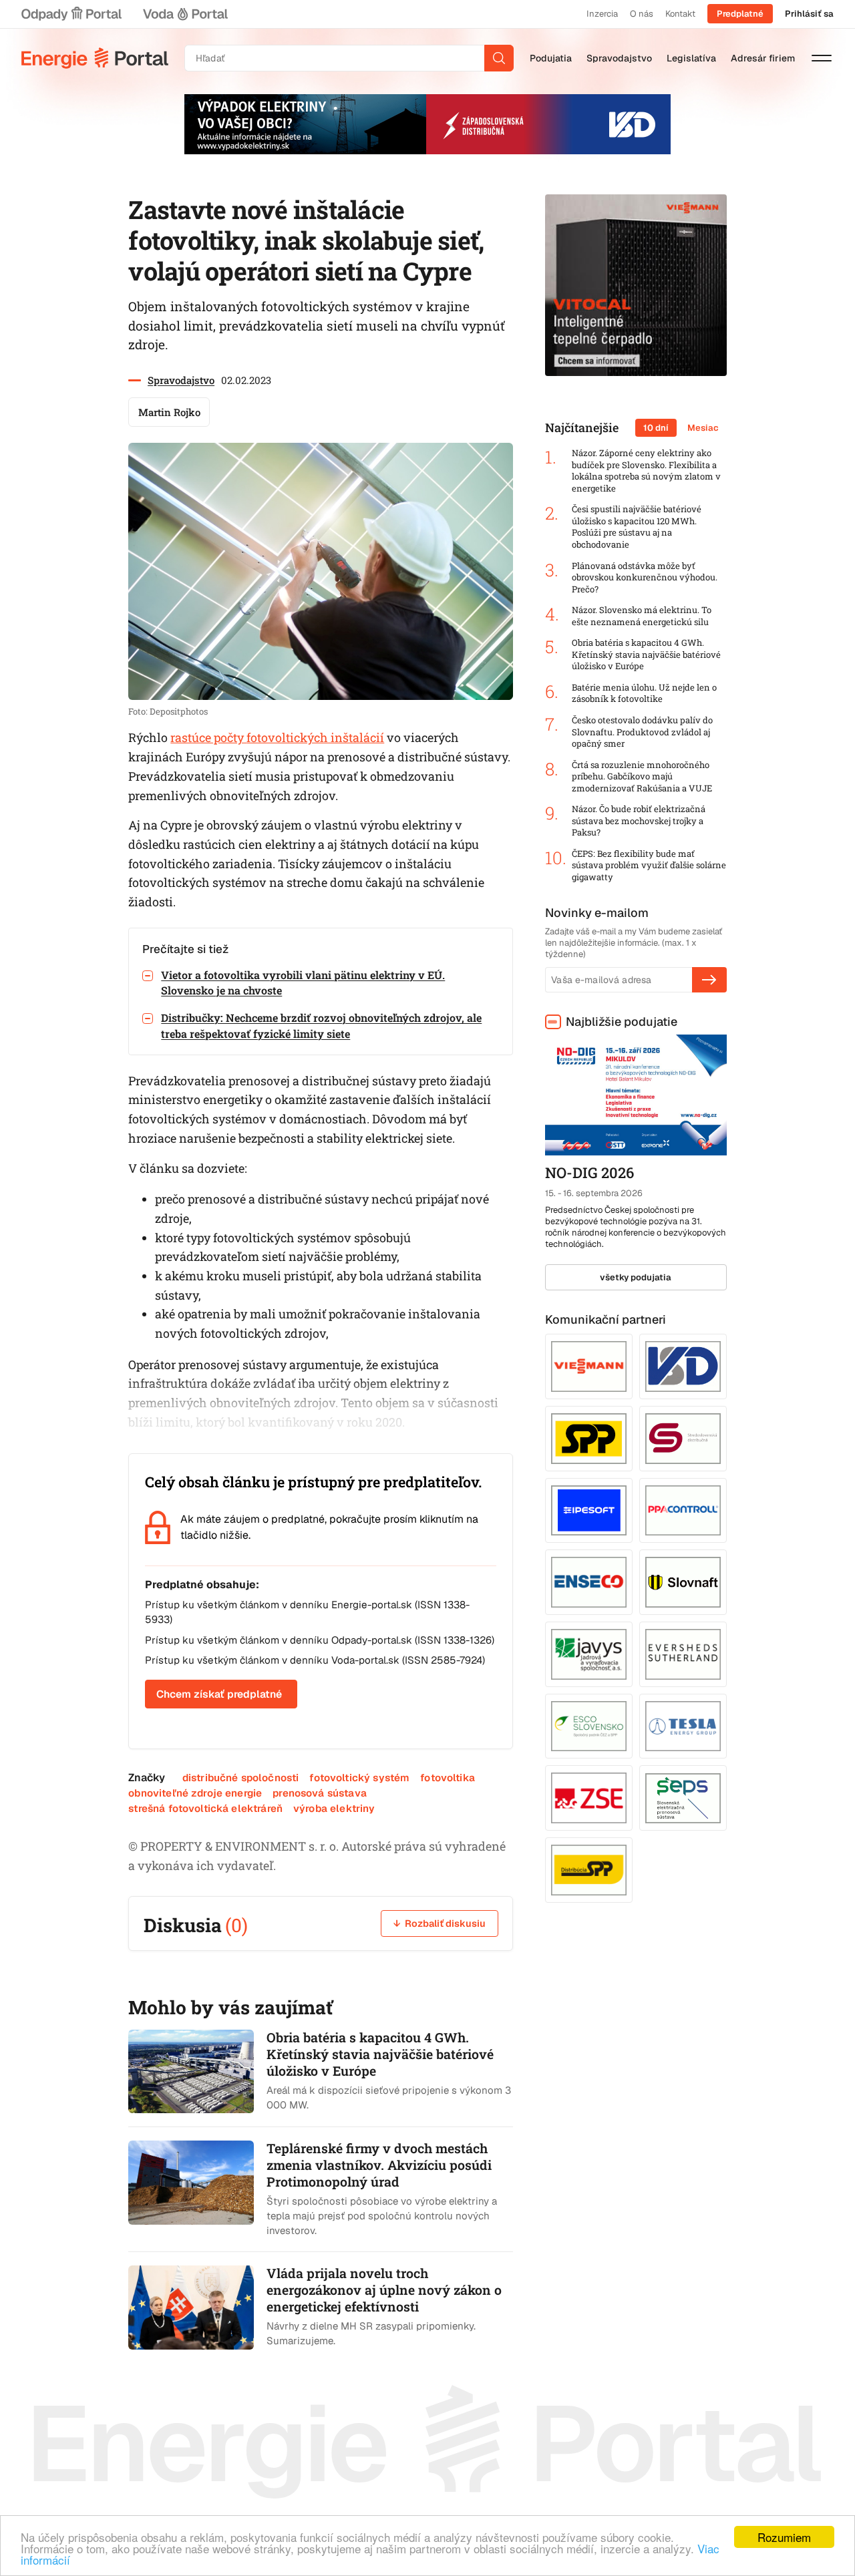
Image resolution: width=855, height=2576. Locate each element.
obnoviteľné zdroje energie (195, 1793)
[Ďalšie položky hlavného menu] (822, 58)
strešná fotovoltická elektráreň (205, 1808)
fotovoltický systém (359, 1778)
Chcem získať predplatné (219, 1694)
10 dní (656, 428)
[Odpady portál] (71, 14)
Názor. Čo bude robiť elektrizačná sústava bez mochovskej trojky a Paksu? (639, 821)
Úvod (95, 58)
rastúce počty (208, 737)
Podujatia (551, 58)
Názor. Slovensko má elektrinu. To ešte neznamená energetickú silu (642, 616)
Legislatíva (691, 58)
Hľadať (499, 58)
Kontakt (680, 14)
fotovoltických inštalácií (315, 737)
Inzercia (602, 14)
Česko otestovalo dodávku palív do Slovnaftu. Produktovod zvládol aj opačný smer (642, 732)
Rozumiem (784, 2537)
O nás (642, 14)
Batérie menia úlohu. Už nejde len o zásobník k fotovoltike (644, 694)
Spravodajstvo (619, 58)
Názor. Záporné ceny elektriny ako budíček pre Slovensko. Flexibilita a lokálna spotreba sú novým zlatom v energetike (646, 471)
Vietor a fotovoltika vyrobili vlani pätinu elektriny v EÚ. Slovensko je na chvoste (303, 982)
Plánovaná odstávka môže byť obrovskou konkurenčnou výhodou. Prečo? (645, 578)
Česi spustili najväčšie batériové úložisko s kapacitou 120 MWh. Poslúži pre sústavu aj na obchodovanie (637, 527)
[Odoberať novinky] (709, 980)
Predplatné (740, 14)
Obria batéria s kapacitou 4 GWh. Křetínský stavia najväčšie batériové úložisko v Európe (646, 655)
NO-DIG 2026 (589, 1172)
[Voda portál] (185, 14)
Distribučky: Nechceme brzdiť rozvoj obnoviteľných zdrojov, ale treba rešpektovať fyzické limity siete (321, 1025)
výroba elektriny (334, 1808)
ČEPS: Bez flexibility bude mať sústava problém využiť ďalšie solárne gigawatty (649, 866)
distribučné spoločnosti (241, 1778)
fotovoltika (448, 1778)
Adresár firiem (763, 58)
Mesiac (703, 428)
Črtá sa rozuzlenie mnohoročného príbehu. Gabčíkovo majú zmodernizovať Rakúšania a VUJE (642, 777)
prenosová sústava (320, 1793)
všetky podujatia (636, 1277)
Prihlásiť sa (809, 14)
